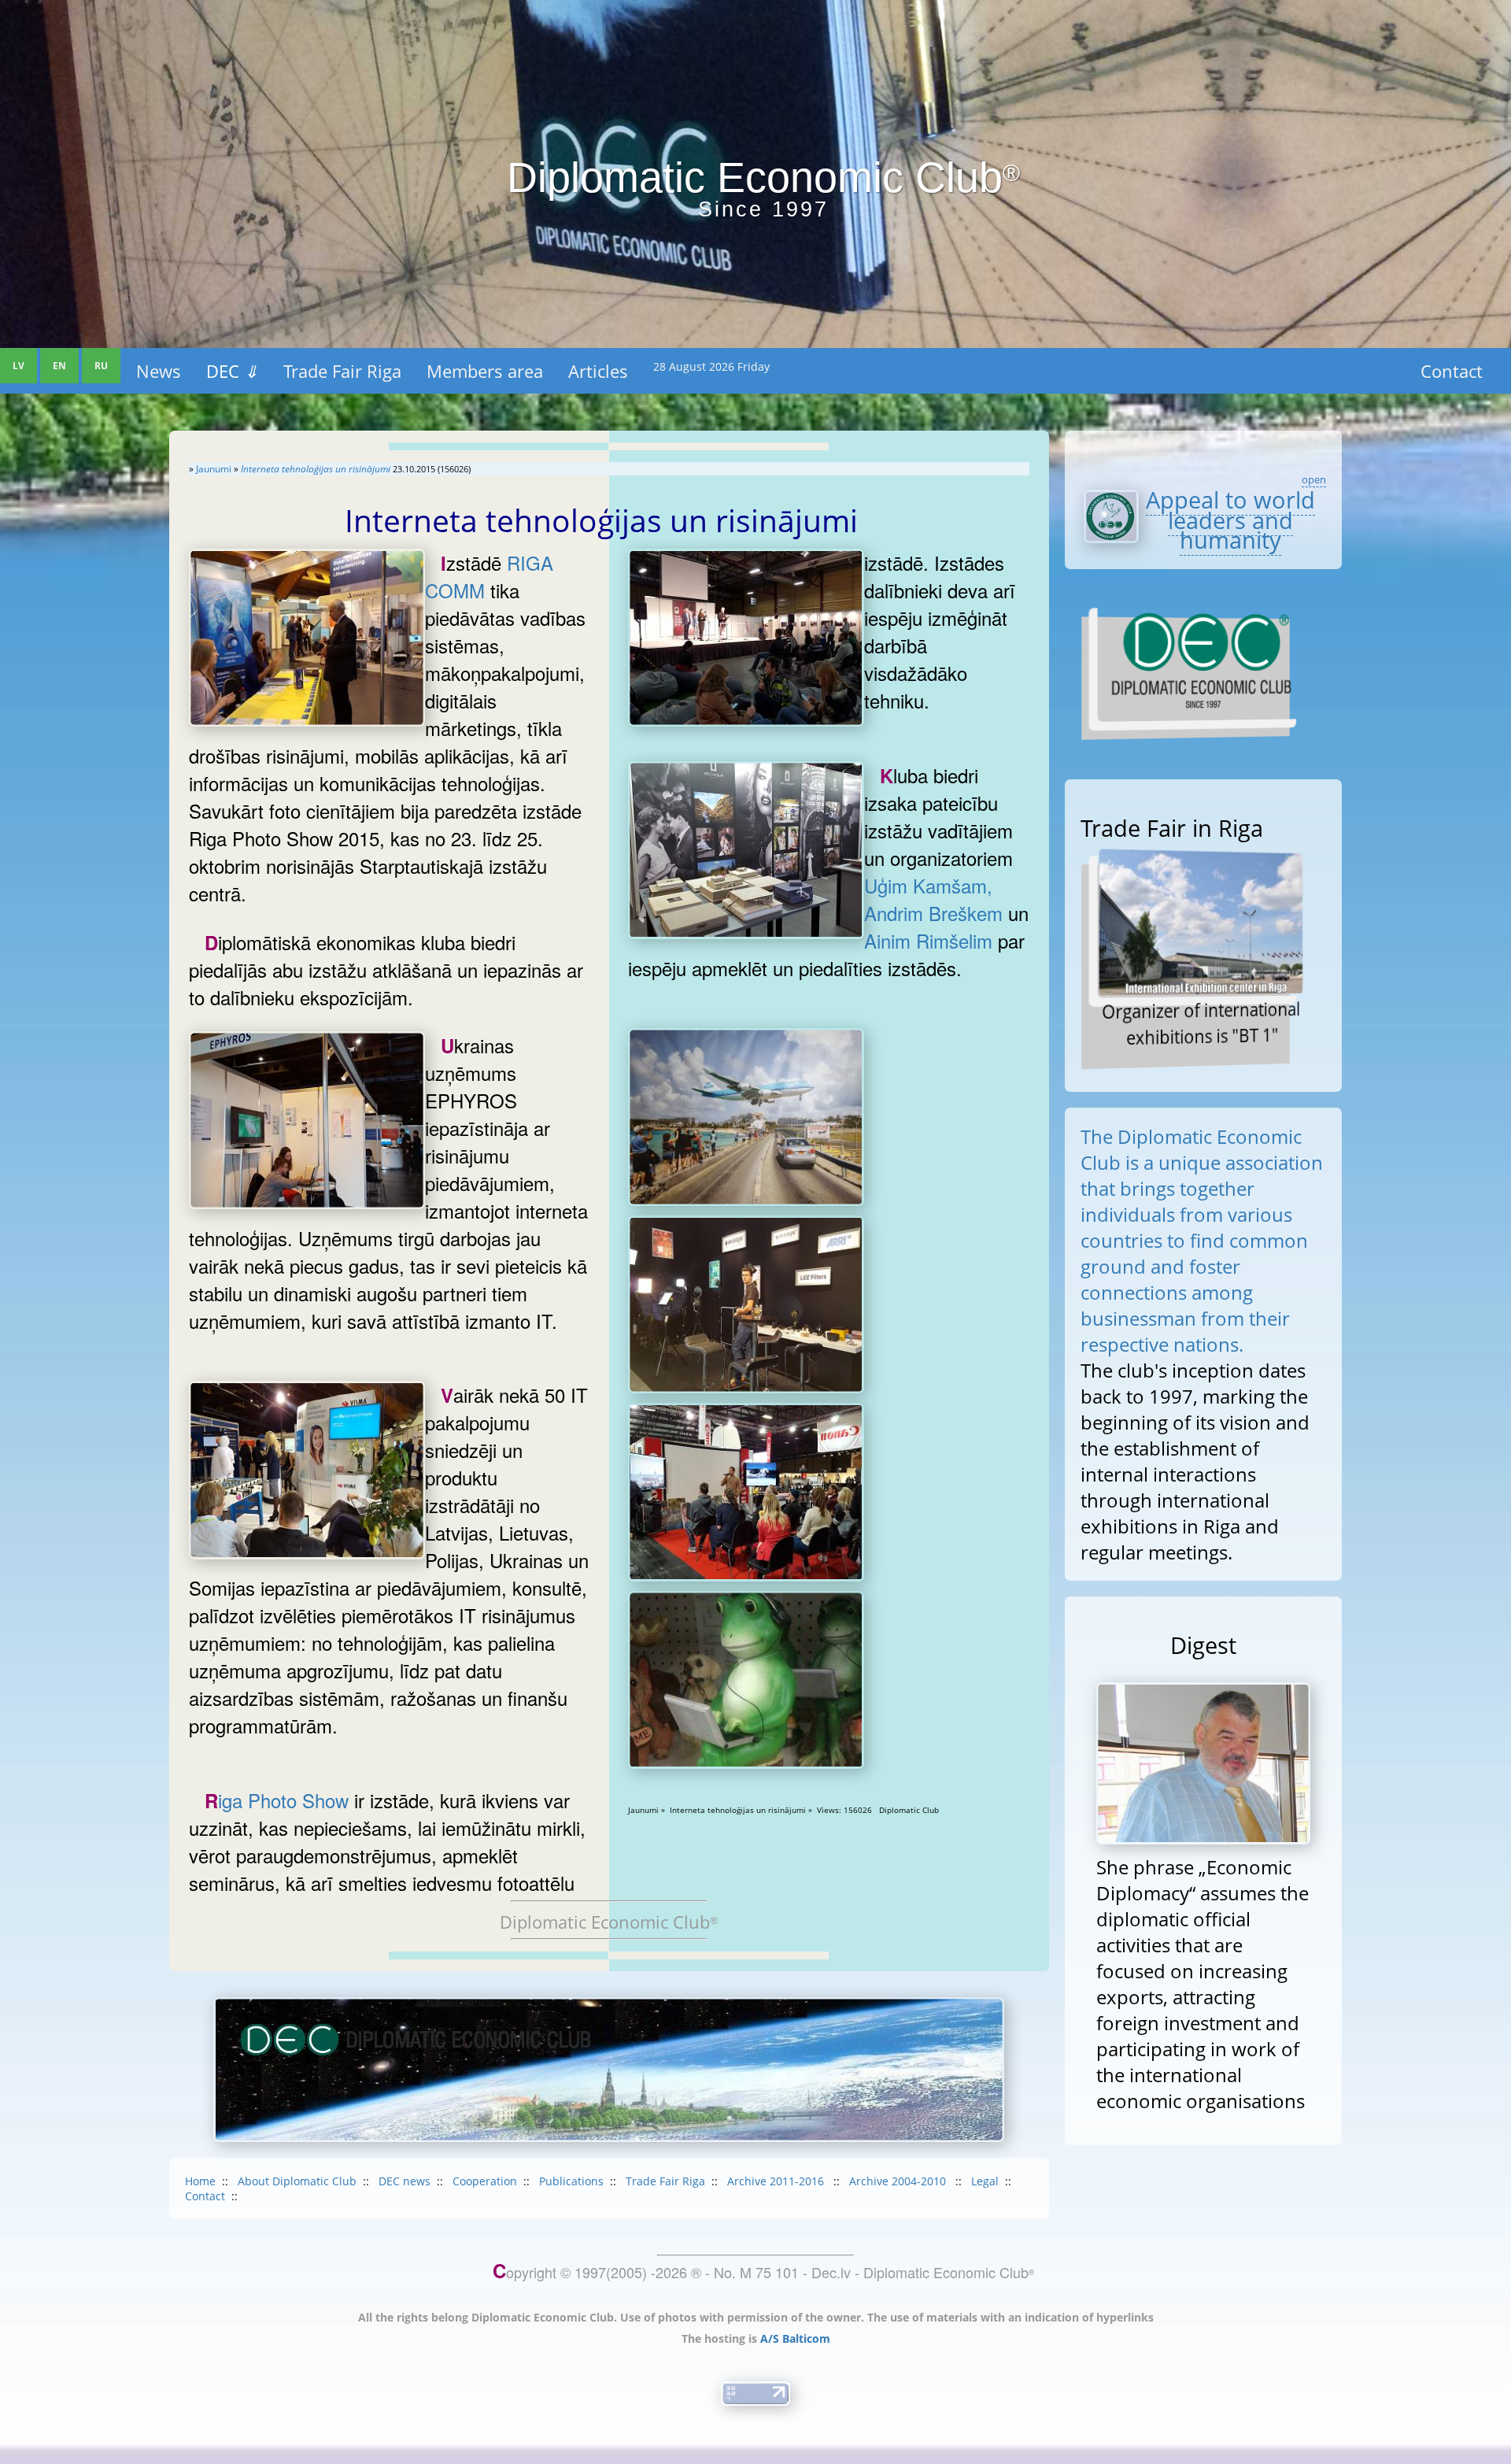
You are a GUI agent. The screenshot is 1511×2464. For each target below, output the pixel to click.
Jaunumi (214, 469)
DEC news (405, 2181)
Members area (485, 371)
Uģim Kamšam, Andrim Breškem (933, 899)
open (1314, 479)
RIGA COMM (489, 576)
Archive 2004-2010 (899, 2181)
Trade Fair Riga (342, 371)
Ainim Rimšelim (928, 940)
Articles (598, 371)
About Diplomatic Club (297, 2181)
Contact (1452, 371)
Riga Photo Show (277, 1800)
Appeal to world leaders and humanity (1230, 520)
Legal (985, 2181)
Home (200, 2181)
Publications (571, 2181)
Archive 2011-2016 (777, 2181)
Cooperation (485, 2181)
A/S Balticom (795, 2338)
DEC (232, 371)
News (159, 371)
